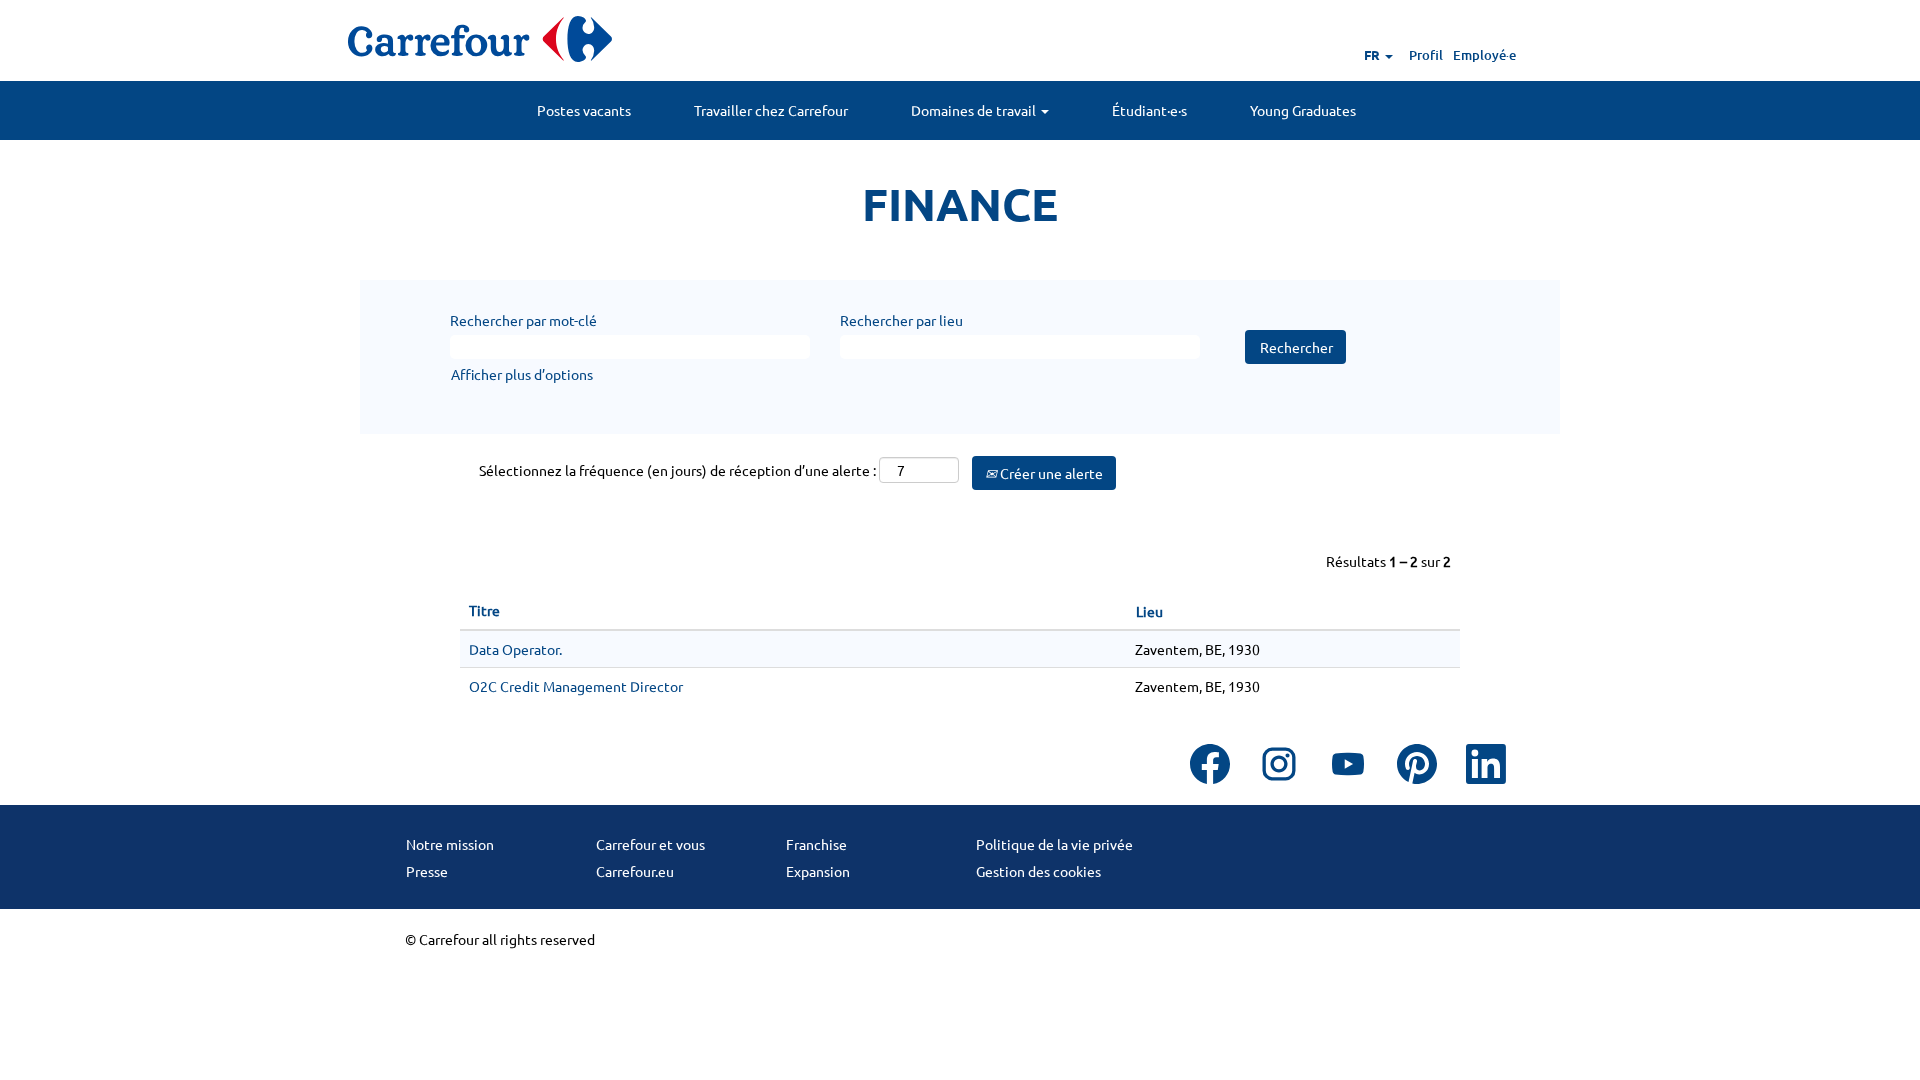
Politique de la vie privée (1054, 844)
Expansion (818, 871)
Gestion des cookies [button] (1038, 871)
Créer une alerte (1050, 473)
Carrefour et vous (650, 844)
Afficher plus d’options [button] (522, 374)
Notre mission (450, 844)
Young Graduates (1303, 110)
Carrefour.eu (635, 871)
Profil (1426, 55)
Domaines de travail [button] (975, 110)
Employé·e (1484, 55)
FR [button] (1373, 54)
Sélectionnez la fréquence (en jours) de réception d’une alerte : (677, 470)
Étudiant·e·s (1149, 110)
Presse (427, 871)
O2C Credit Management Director (576, 686)
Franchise (816, 844)
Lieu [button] (1149, 611)
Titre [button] (484, 610)
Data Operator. (515, 649)
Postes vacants (584, 110)
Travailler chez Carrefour (771, 110)
